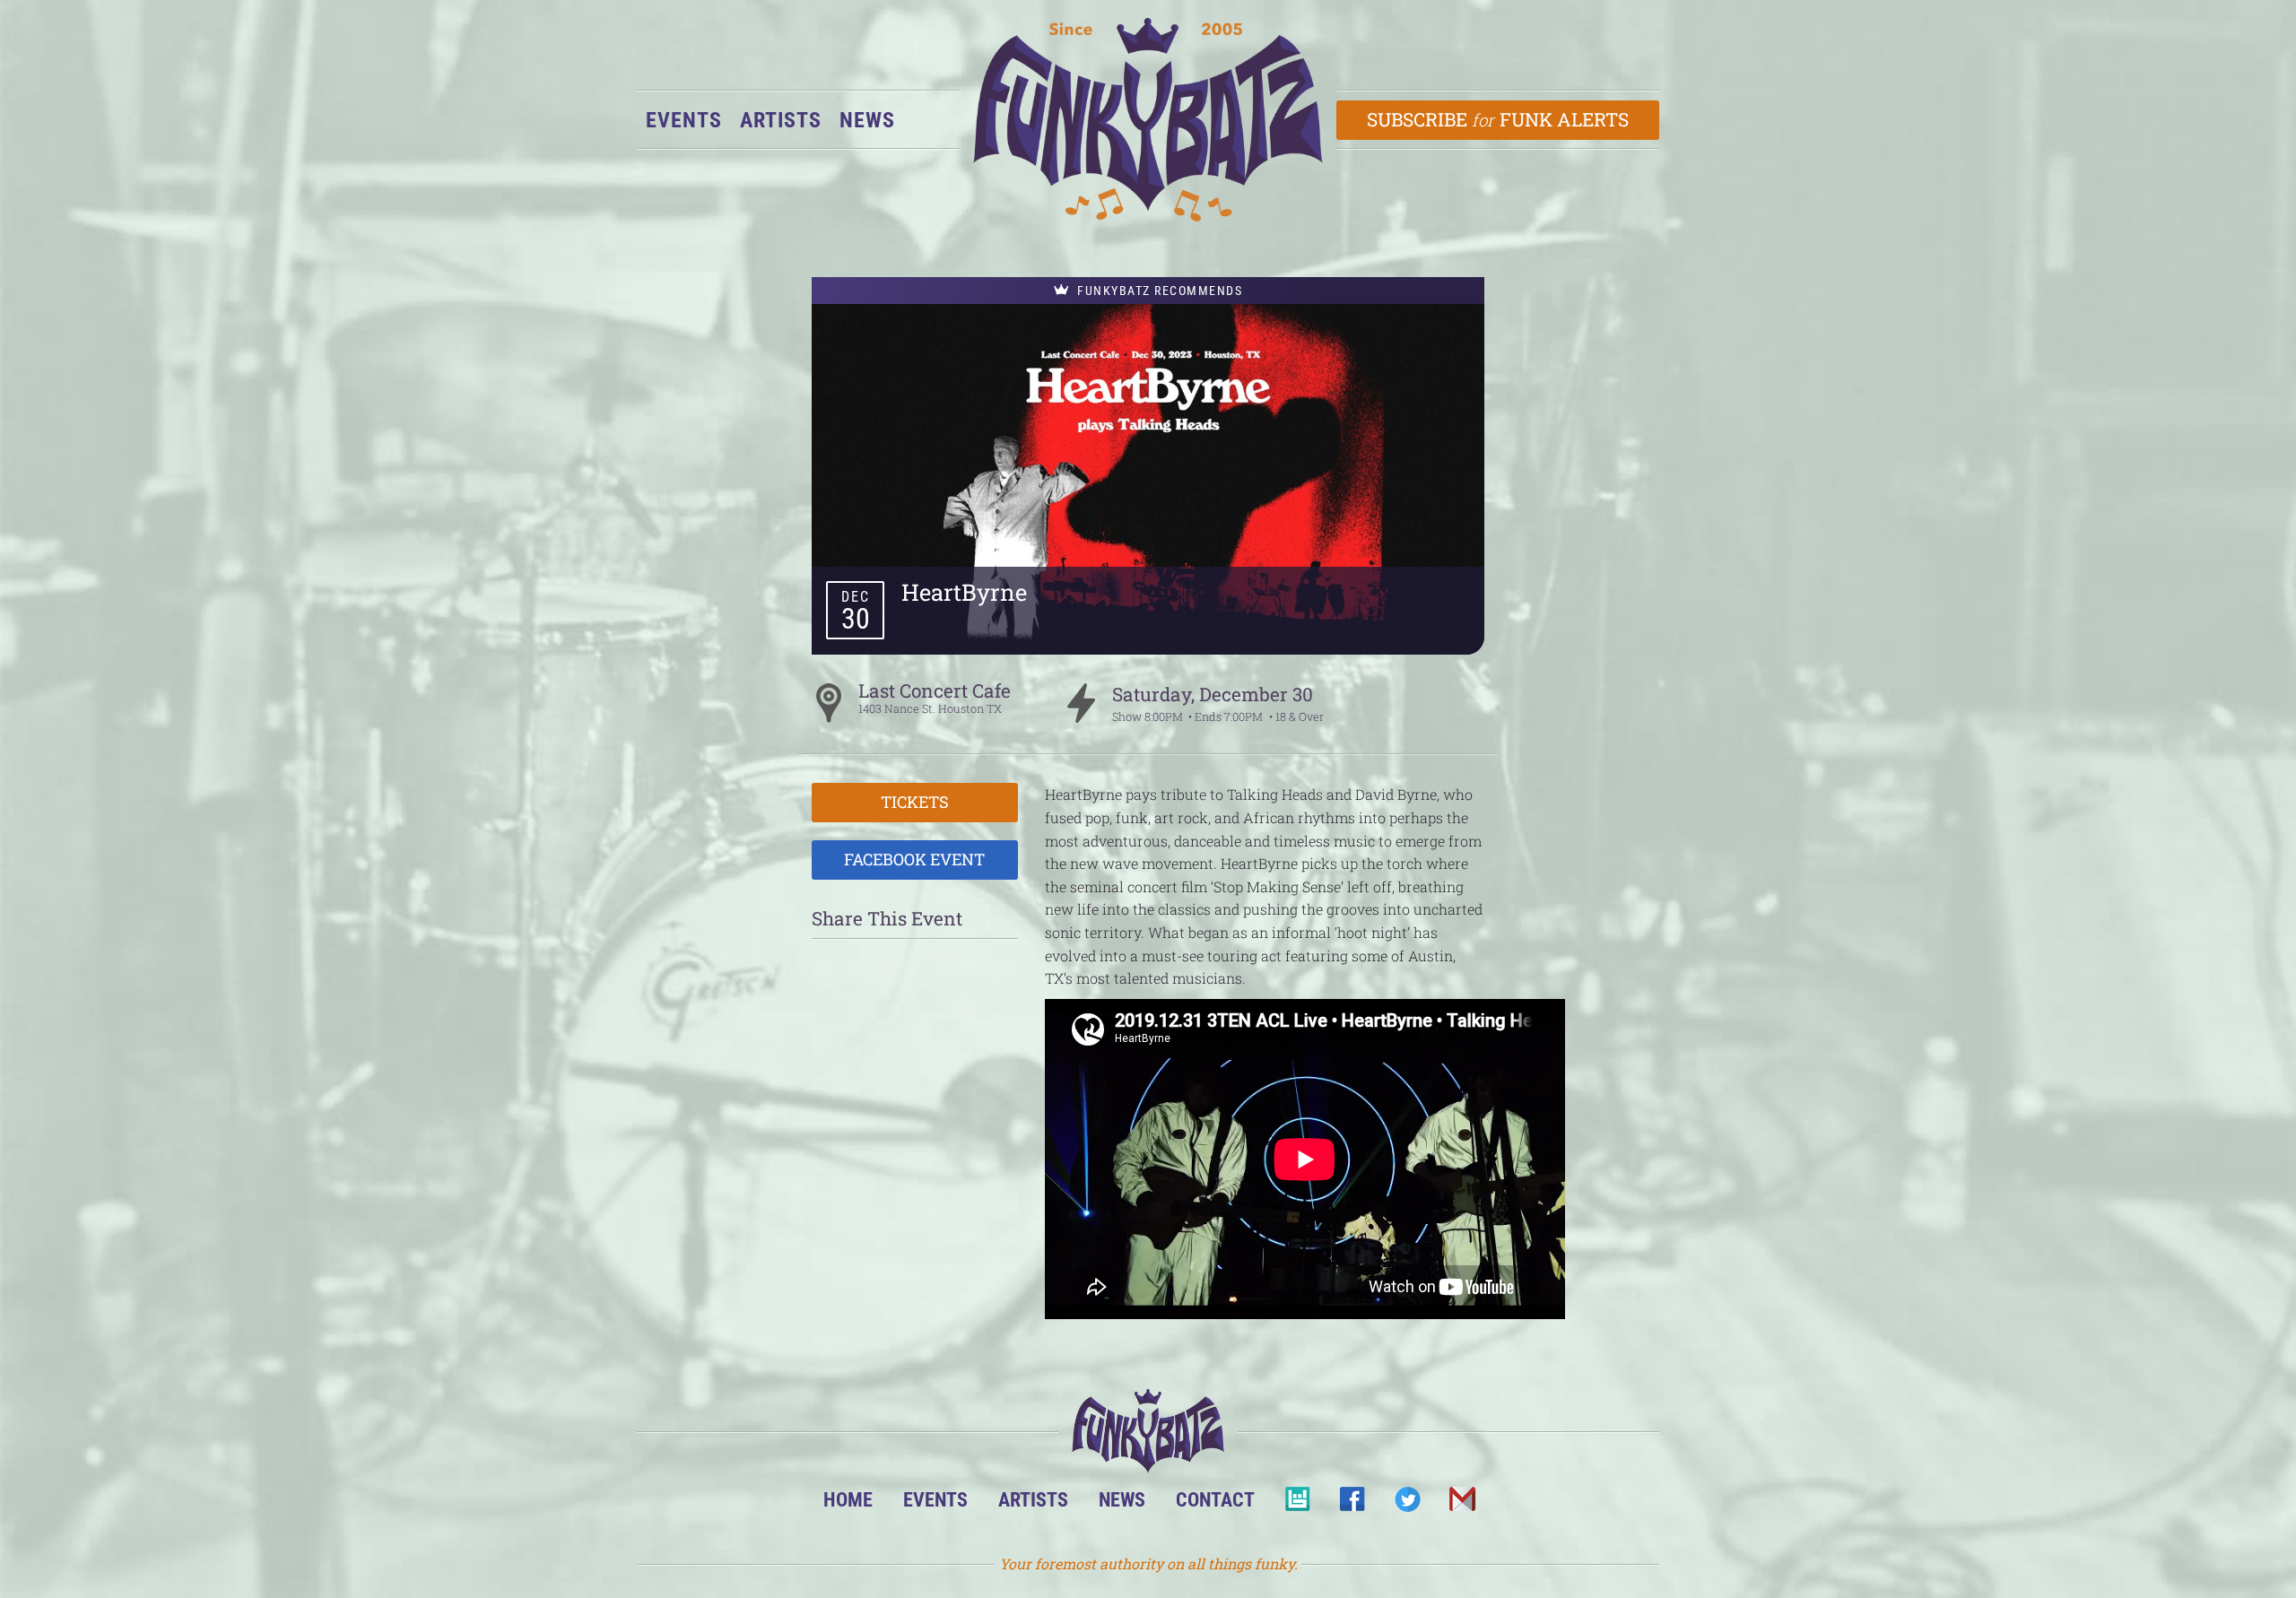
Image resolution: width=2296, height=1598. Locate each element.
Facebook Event (914, 859)
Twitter (1407, 1504)
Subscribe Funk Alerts (1498, 119)
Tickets (915, 802)
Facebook (1352, 1504)
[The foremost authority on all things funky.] (1148, 120)
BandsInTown (1297, 1504)
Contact (1215, 1499)
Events (684, 120)
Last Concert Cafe (935, 690)
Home (848, 1499)
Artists (781, 120)
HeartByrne (964, 592)
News (867, 120)
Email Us (1461, 1504)
